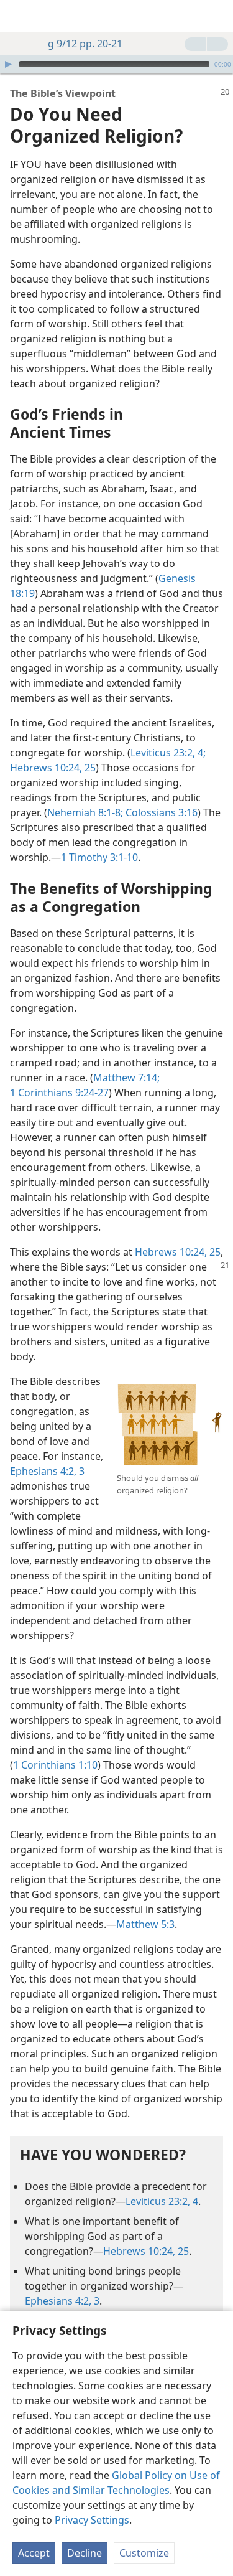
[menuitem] (19, 16)
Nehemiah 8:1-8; (85, 812)
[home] (19, 16)
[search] (217, 16)
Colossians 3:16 (160, 812)
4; (200, 753)
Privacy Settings (92, 2520)
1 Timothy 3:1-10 (99, 857)
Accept (34, 2553)
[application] (116, 64)
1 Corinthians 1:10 (55, 1765)
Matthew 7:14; (126, 1078)
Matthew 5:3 (145, 1924)
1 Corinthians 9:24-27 (59, 1093)
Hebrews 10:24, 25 (53, 768)
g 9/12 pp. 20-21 (85, 44)
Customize (144, 2553)
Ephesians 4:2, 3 (47, 1471)
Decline (85, 2553)
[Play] (8, 64)
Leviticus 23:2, (163, 753)
